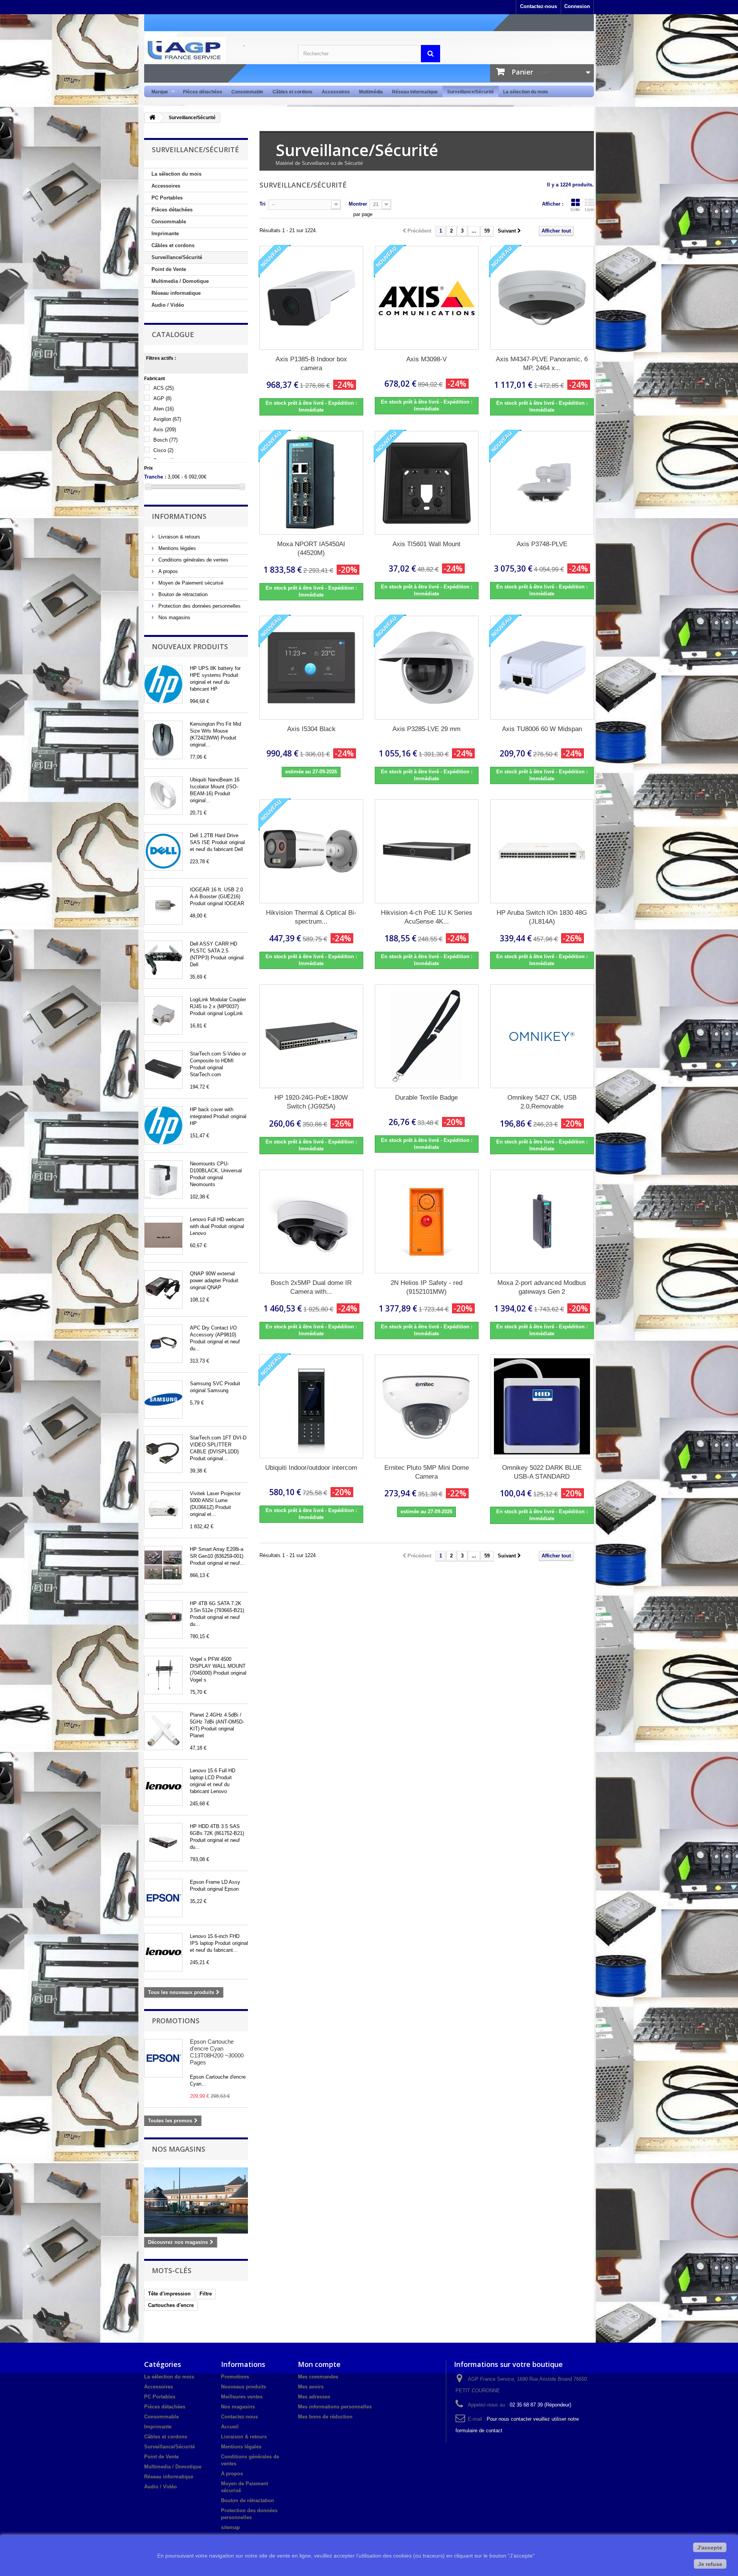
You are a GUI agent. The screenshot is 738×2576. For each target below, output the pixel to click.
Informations (179, 516)
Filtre (206, 2294)
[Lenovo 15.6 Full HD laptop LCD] (163, 1787)
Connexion (577, 6)
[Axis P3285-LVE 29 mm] (427, 668)
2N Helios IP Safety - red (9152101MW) (426, 1287)
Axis (165, 430)
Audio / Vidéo (168, 305)
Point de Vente (169, 269)
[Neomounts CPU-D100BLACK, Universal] (163, 1180)
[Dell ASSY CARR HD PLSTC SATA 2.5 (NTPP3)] (163, 960)
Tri (263, 204)
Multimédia (371, 92)
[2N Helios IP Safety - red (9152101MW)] (427, 1222)
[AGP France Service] (215, 50)
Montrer (358, 204)
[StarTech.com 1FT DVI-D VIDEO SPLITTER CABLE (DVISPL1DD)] (163, 1454)
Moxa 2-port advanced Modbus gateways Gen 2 (542, 1287)
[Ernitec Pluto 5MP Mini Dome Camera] (427, 1406)
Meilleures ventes (242, 2397)
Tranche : (155, 477)
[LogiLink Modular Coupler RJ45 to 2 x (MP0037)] (163, 1015)
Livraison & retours (179, 537)
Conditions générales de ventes (193, 560)
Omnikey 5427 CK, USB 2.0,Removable (542, 1102)
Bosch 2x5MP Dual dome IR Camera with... (311, 1287)
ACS (164, 388)
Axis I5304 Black (311, 729)
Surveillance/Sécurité (470, 92)
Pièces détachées (203, 92)
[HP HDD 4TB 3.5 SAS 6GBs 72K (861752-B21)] (163, 1842)
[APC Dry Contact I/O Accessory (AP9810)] (163, 1344)
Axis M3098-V (426, 359)
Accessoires (336, 92)
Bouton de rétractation (182, 594)
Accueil (230, 2427)
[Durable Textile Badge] (427, 1036)
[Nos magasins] (196, 2200)
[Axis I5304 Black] (311, 668)
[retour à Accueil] (152, 118)
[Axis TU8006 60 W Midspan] (542, 668)
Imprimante (165, 234)
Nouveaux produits (190, 646)
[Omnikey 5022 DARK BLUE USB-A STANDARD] (542, 1406)
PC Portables (167, 198)
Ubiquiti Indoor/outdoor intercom (311, 1468)
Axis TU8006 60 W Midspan (542, 729)
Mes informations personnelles (335, 2407)
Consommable (247, 92)
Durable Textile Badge (426, 1098)
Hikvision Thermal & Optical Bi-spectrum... (311, 917)
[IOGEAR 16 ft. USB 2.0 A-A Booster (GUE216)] (163, 906)
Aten (164, 409)
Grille (575, 209)
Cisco (163, 450)
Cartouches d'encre (171, 2305)
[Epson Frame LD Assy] (163, 1898)
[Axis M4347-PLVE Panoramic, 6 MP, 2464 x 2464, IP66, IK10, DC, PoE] (542, 298)
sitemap (230, 2527)
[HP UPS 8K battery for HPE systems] (163, 684)
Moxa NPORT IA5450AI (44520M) (311, 548)
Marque (157, 92)
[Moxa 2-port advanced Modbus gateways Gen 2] (542, 1222)
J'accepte (710, 2548)
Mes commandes (318, 2377)
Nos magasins (174, 617)
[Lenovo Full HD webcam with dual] (163, 1235)
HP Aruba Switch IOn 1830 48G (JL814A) (542, 917)
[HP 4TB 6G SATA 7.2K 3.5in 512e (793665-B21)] (163, 1619)
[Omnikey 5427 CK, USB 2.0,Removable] (542, 1036)
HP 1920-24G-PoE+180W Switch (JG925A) (311, 1102)
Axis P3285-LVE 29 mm (426, 729)
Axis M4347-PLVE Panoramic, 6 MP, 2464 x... (542, 364)
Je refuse (710, 2564)
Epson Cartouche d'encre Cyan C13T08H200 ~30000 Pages (217, 2052)
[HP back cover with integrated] (163, 1125)
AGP (162, 398)
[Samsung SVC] (163, 1399)
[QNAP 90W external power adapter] (163, 1290)
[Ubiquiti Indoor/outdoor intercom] (311, 1406)
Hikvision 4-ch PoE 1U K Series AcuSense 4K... (427, 917)
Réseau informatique (415, 92)
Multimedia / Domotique (180, 281)
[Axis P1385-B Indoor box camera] (311, 298)
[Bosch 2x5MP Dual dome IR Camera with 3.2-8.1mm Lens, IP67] (311, 1222)
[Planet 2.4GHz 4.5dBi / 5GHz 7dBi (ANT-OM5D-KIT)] (163, 1731)
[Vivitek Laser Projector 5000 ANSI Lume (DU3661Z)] (163, 1509)
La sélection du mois (526, 92)
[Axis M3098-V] (427, 298)
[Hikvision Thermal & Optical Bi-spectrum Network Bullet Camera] (311, 851)
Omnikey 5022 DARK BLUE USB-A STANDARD (542, 1472)
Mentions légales (176, 548)
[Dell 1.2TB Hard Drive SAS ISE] (163, 851)
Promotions (176, 2021)
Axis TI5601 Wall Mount (426, 544)
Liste (589, 209)
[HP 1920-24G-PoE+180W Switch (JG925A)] (311, 1036)
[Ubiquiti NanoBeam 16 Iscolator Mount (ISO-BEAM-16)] (163, 796)
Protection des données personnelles (199, 606)
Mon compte (319, 2364)
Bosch (165, 440)
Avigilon (167, 419)
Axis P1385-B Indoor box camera (311, 364)
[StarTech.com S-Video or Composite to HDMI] (163, 1070)
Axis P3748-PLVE (542, 544)
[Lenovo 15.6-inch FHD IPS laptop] (163, 1952)
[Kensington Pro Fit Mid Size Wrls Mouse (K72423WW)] (163, 740)
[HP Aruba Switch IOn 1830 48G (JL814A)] (542, 851)
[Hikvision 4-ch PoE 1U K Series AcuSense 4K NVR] (427, 851)
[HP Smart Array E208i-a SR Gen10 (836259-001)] (163, 1565)
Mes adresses (314, 2397)
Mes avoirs (311, 2387)
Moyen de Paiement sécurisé (190, 583)
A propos (167, 571)
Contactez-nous (539, 6)
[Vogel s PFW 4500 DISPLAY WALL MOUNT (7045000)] (163, 1675)
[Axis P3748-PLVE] (542, 483)
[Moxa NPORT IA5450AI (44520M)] (311, 483)
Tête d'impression (169, 2294)
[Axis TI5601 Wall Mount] (427, 483)
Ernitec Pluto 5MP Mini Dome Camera (427, 1472)
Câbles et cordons (293, 92)
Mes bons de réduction (325, 2417)
